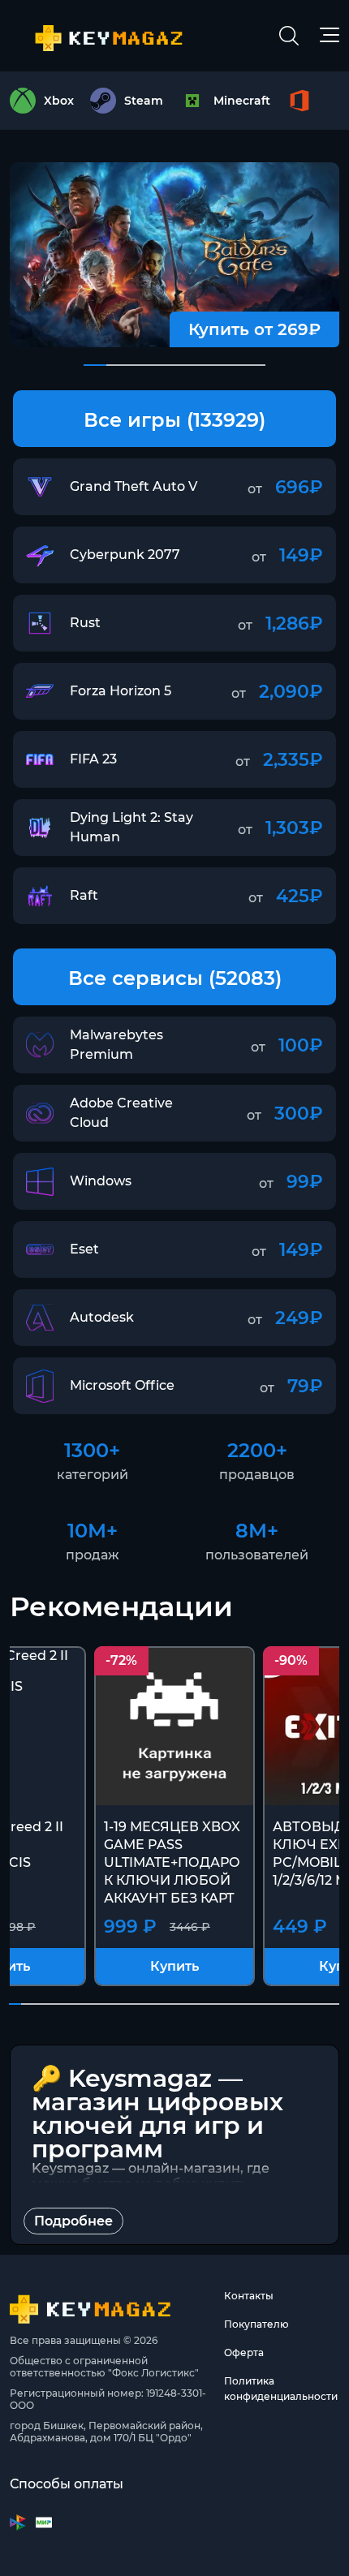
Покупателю (256, 2324)
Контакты (249, 2296)
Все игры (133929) (174, 420)
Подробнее (73, 2221)
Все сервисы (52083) (175, 978)
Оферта (244, 2352)
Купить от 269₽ (254, 329)
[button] (95, 365)
